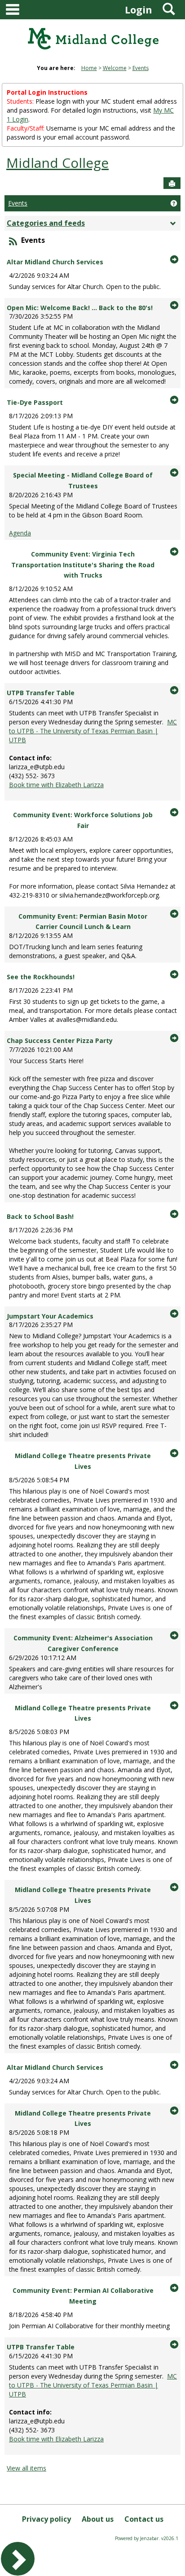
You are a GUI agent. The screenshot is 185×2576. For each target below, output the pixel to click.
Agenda (20, 533)
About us (98, 2519)
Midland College (57, 163)
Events (141, 68)
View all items (26, 2468)
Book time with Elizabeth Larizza (56, 785)
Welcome (115, 68)
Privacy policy (46, 2519)
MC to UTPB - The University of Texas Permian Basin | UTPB (93, 731)
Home (89, 68)
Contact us (144, 2519)
